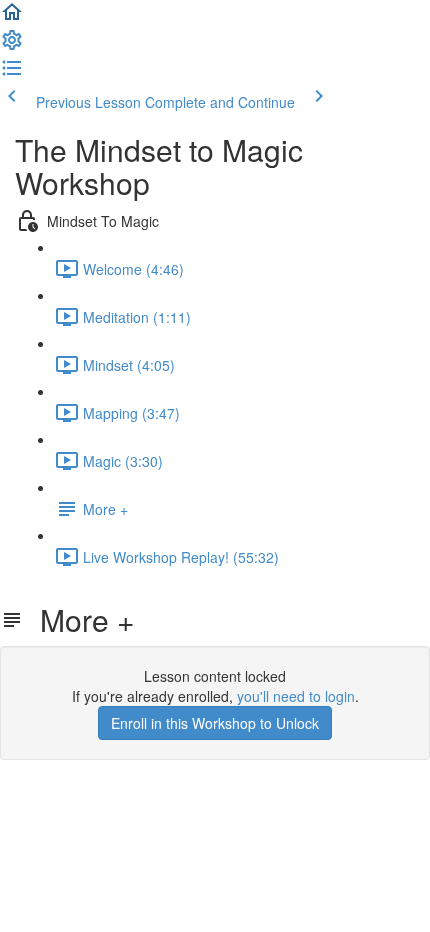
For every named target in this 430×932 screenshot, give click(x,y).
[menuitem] (12, 46)
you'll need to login (296, 696)
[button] (12, 18)
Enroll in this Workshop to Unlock (215, 723)
